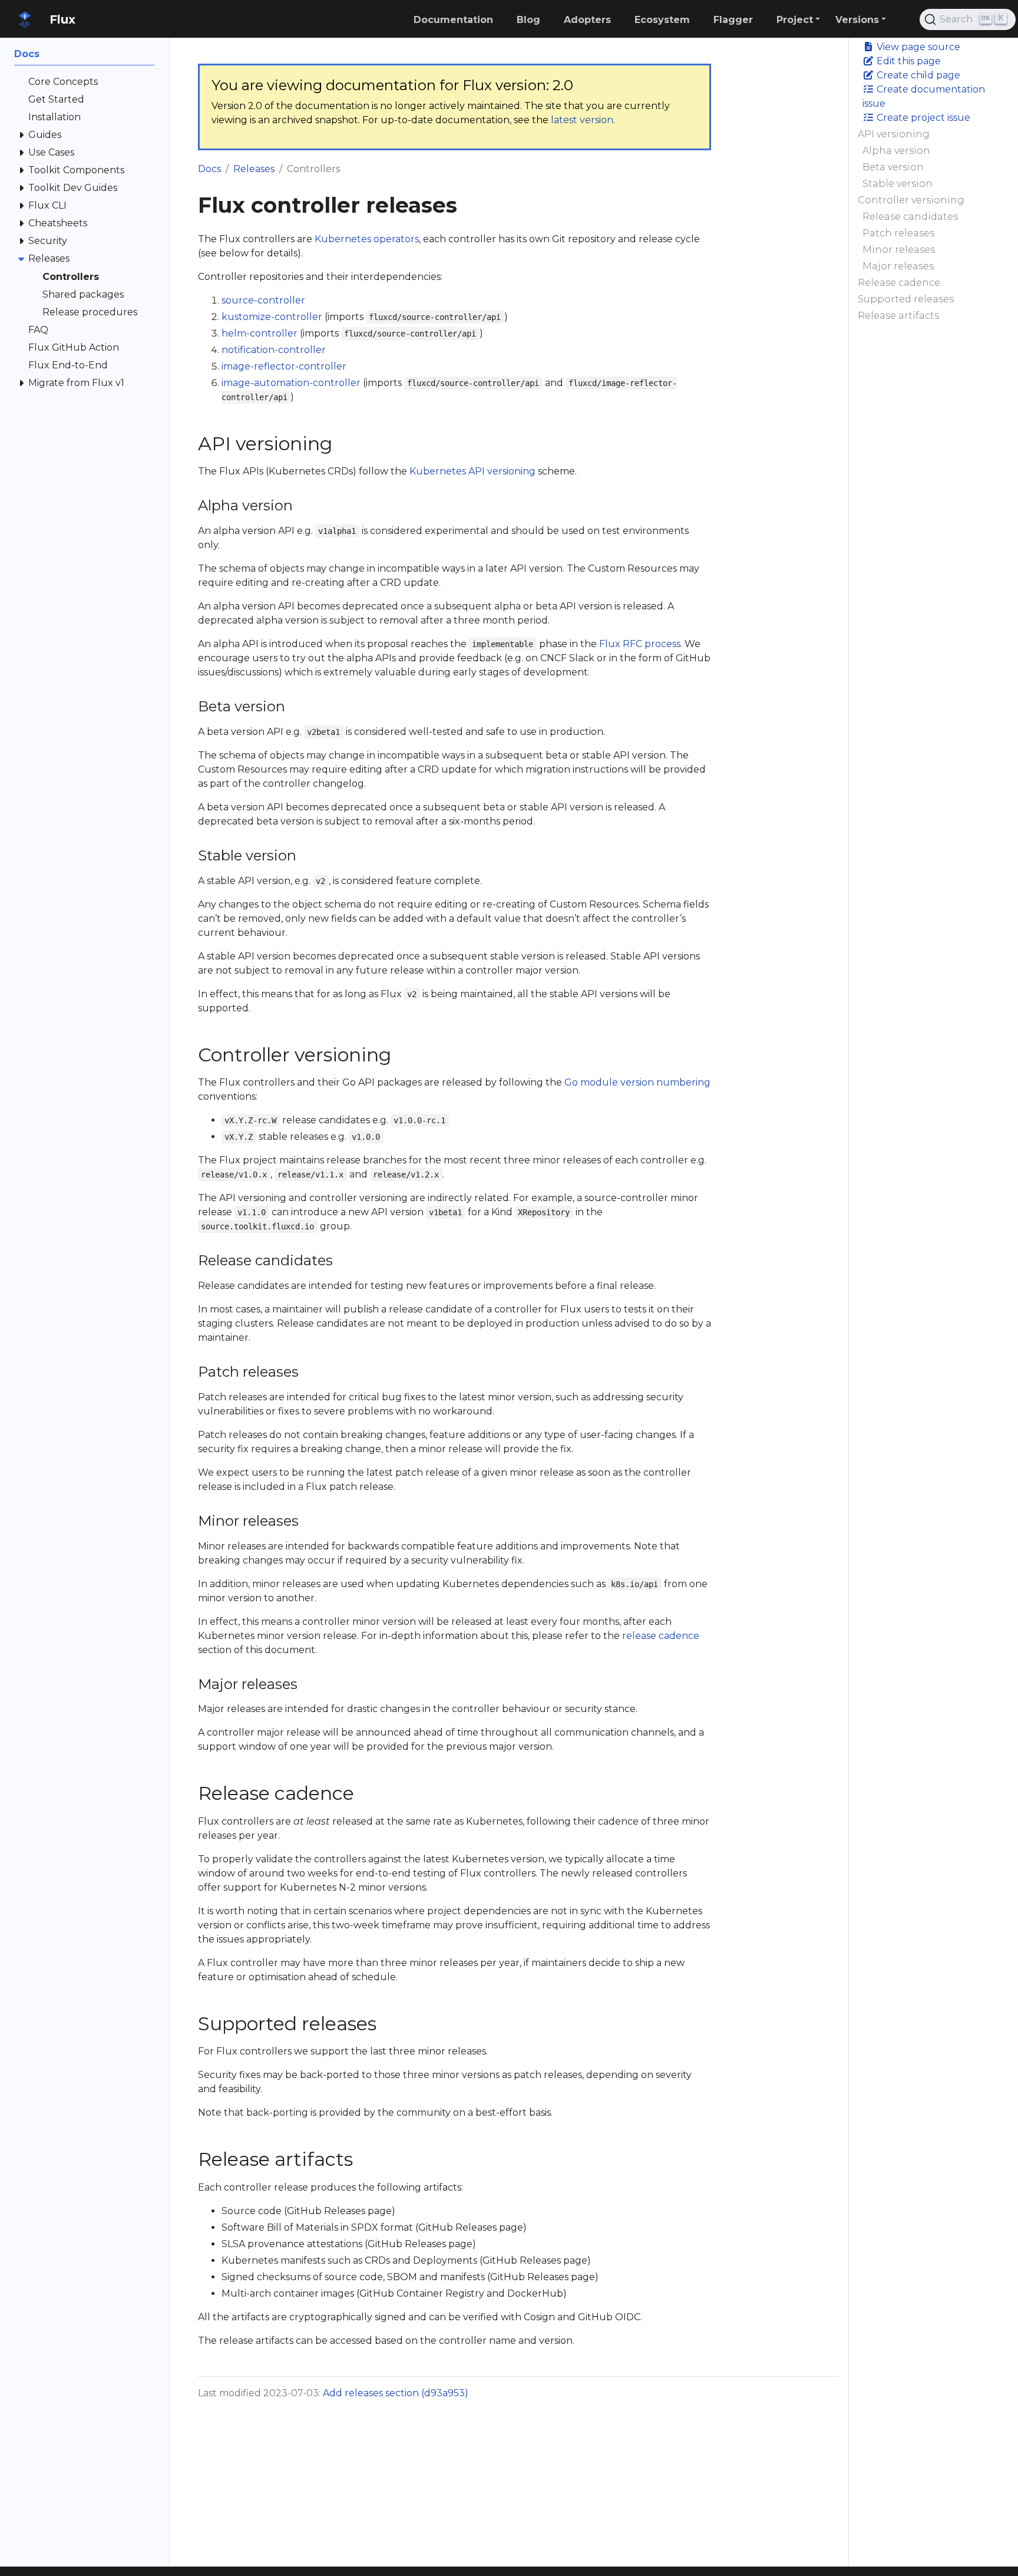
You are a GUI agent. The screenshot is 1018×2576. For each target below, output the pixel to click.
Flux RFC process (640, 644)
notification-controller (274, 350)
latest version (582, 120)
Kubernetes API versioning (472, 471)
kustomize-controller (272, 317)
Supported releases (906, 299)
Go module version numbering (637, 1082)
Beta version (893, 167)
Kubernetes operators (367, 239)
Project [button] (795, 20)
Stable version (898, 184)
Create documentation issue (924, 96)
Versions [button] (857, 20)
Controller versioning (911, 200)
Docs (209, 169)
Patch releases (898, 233)
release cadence (661, 1636)
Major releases (898, 266)
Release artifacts (898, 316)
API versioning (894, 134)
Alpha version (896, 151)
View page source (917, 47)
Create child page (917, 75)
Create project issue (922, 118)
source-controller (263, 300)
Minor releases (899, 250)
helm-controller (260, 333)
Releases (254, 169)
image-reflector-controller (284, 366)
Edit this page (908, 61)
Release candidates (910, 217)
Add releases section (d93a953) (396, 2393)
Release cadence (899, 283)
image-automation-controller (291, 383)
